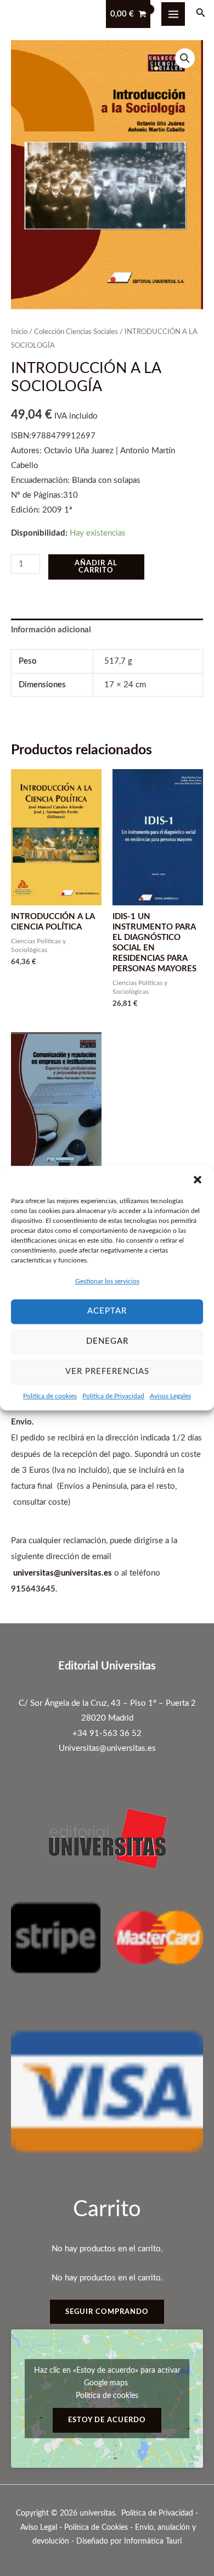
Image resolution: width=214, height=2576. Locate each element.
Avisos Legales (170, 1396)
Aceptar (107, 1311)
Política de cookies (50, 1396)
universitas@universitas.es (63, 1573)
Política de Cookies (96, 2528)
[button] (198, 1179)
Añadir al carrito (96, 567)
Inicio (19, 332)
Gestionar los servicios (107, 1281)
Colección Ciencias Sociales (76, 332)
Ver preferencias (107, 1372)
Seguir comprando (107, 2312)
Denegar (107, 1341)
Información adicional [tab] (51, 630)
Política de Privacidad (113, 1396)
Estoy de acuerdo (107, 2420)
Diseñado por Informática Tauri (129, 2541)
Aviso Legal (39, 2528)
